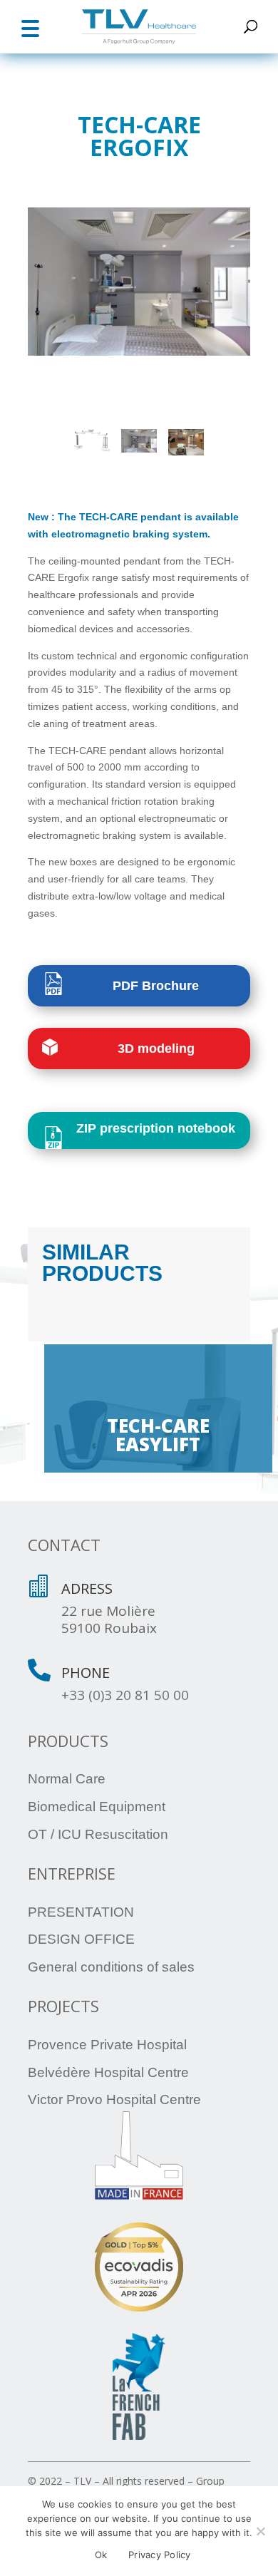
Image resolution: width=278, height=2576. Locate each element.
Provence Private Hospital (107, 2045)
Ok (101, 2555)
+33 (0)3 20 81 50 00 (125, 1695)
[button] (30, 27)
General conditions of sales (111, 1967)
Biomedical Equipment (97, 1807)
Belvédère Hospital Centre (108, 2072)
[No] (260, 2531)
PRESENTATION (81, 1912)
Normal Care (67, 1779)
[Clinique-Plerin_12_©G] (139, 282)
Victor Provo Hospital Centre (114, 2100)
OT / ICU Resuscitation (98, 1834)
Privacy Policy (160, 2555)
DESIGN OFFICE (81, 1939)
